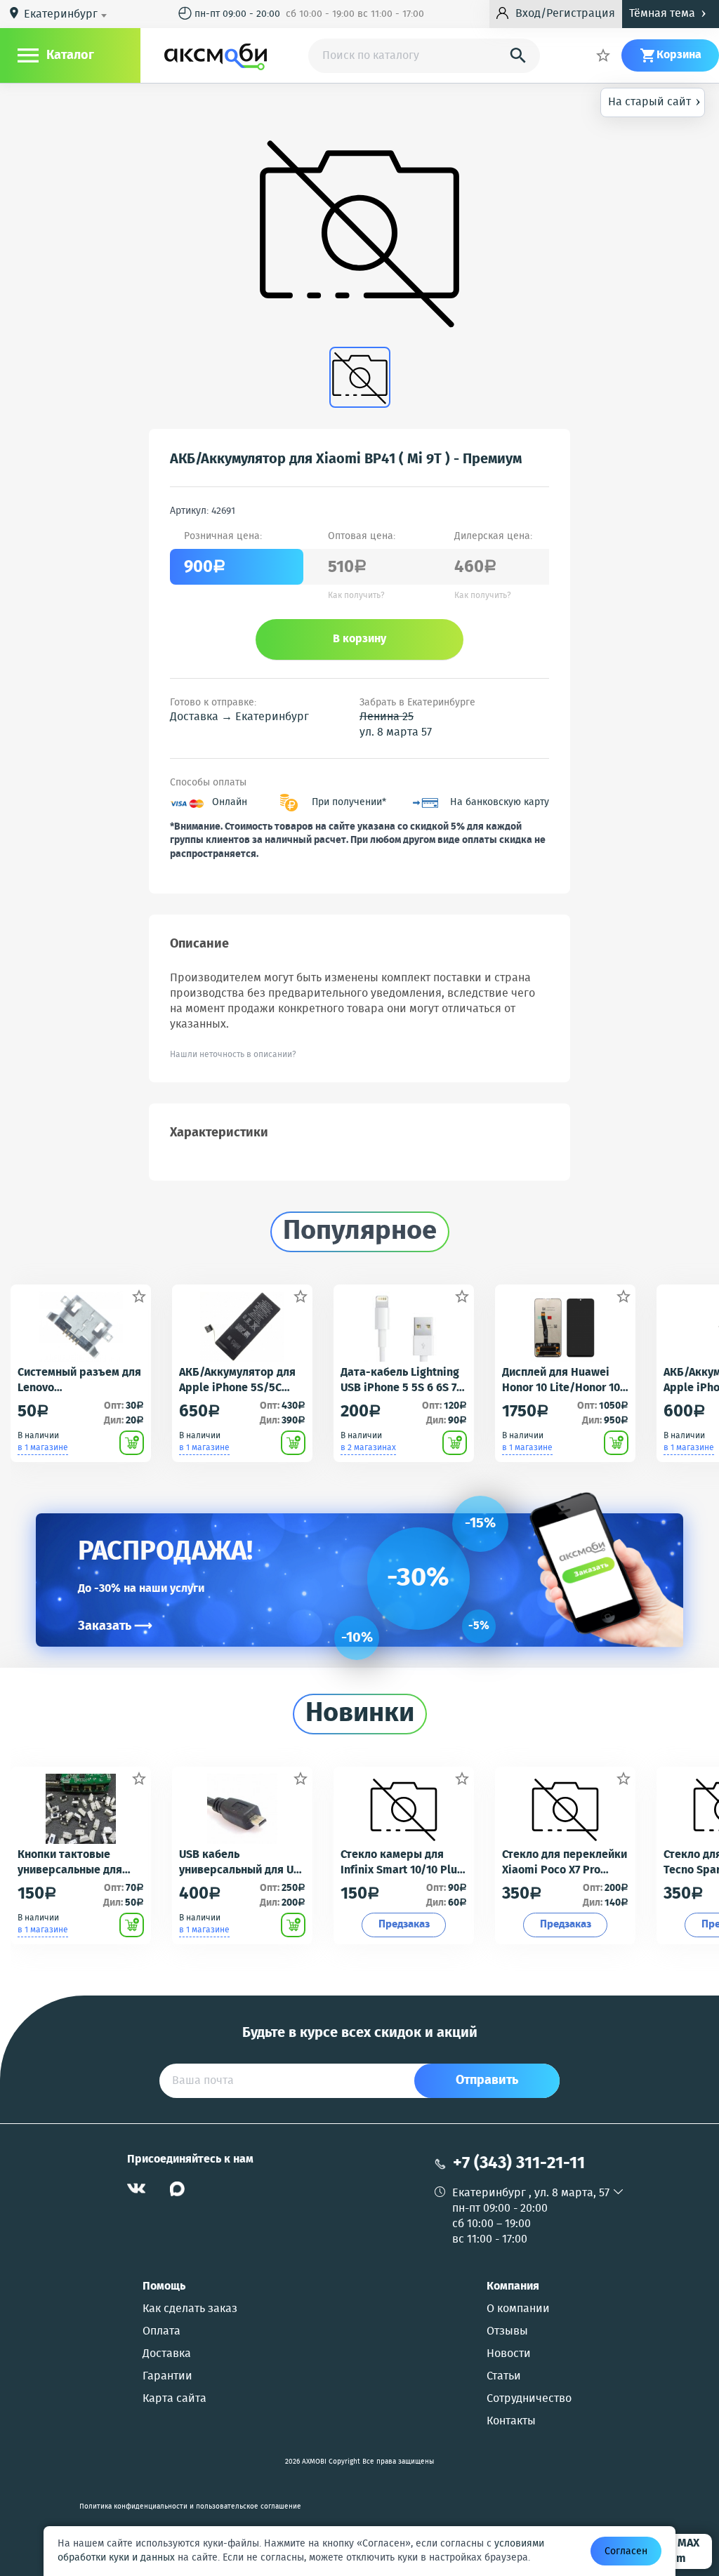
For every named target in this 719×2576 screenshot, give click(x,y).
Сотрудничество (529, 2399)
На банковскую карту (500, 803)
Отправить (487, 2080)
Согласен (626, 2551)
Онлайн (230, 803)
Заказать (115, 1626)
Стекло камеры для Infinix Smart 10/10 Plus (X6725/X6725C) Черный (402, 1863)
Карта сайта (174, 2399)
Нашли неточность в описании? (233, 1055)
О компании (518, 2309)
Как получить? (356, 596)
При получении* (349, 803)
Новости (509, 2354)
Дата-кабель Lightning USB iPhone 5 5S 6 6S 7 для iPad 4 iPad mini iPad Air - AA (400, 1381)
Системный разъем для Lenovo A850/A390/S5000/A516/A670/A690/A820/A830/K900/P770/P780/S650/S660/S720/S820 (80, 1381)
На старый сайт (654, 101)
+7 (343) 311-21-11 (519, 2164)
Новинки (360, 1714)
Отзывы (507, 2332)
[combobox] (68, 15)
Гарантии (167, 2377)
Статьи (504, 2377)
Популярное (360, 1232)
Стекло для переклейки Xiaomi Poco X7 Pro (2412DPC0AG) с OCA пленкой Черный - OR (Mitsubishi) (565, 1863)
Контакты (511, 2422)
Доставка (167, 2354)
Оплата (161, 2332)
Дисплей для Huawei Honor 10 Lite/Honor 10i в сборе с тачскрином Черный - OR (563, 1381)
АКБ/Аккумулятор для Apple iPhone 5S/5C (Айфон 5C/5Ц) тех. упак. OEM (237, 1381)
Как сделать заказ (190, 2309)
